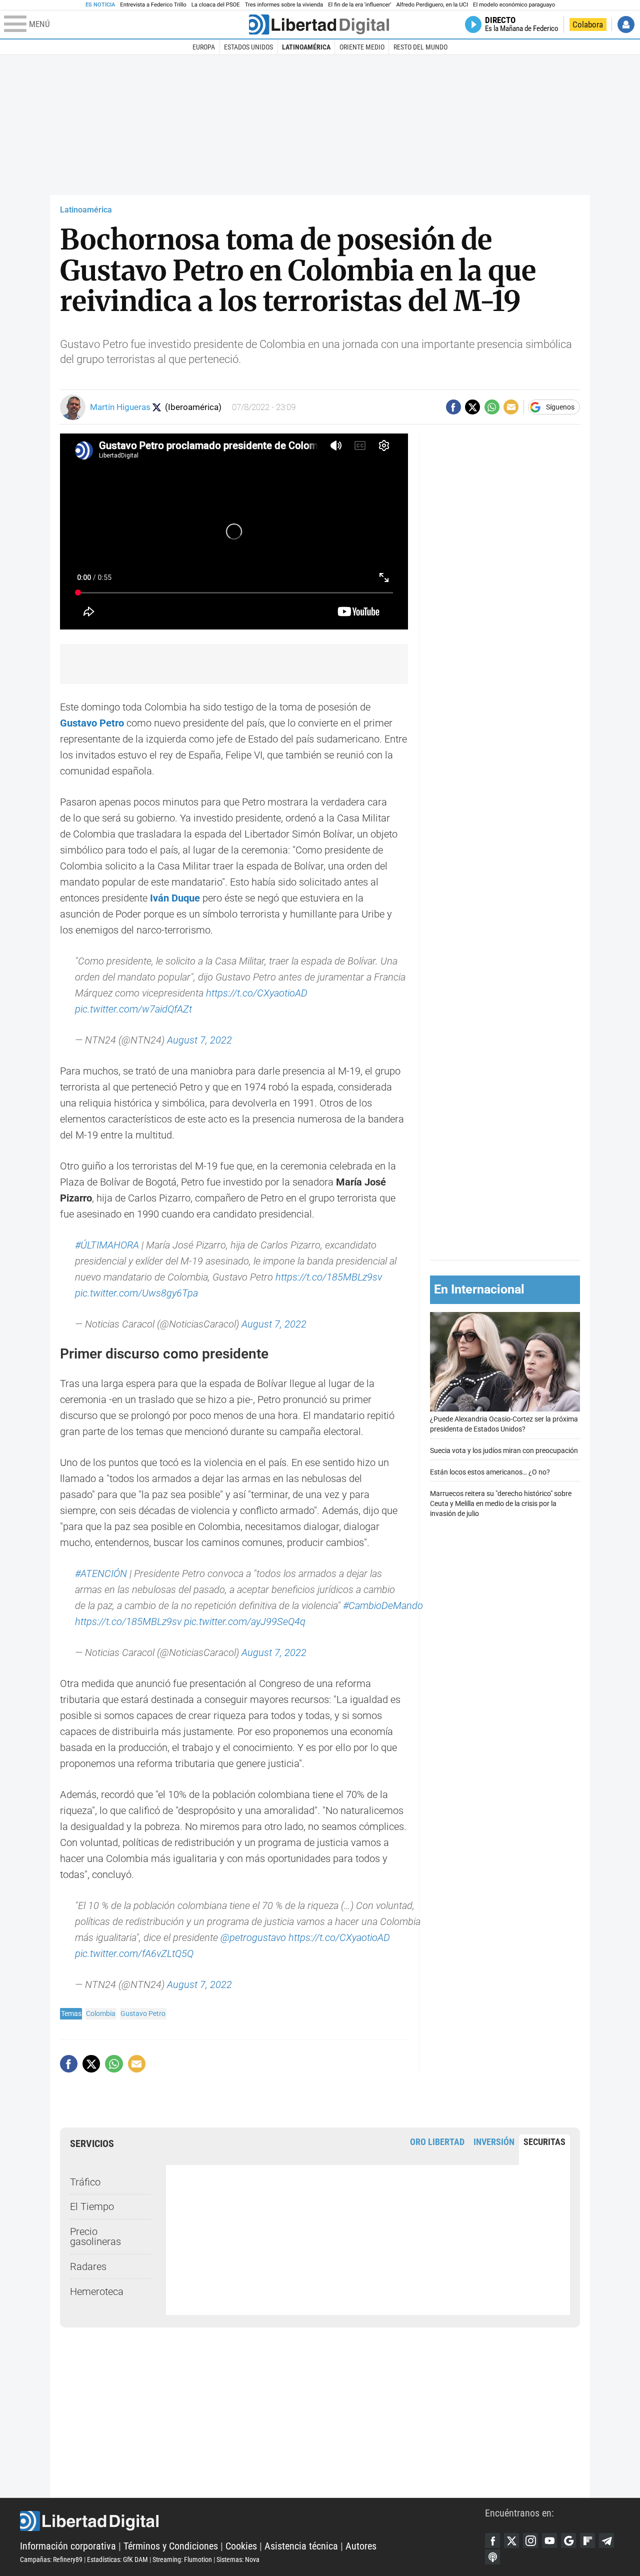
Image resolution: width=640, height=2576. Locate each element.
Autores (361, 2546)
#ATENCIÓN (101, 1573)
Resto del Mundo (420, 47)
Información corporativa (68, 2546)
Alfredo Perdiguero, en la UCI (432, 5)
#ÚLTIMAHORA (107, 1245)
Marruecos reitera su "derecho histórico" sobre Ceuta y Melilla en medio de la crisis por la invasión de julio (501, 1504)
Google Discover (568, 2540)
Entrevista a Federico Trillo (153, 5)
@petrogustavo (253, 1937)
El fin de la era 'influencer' (359, 5)
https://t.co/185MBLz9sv (329, 1277)
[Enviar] (492, 407)
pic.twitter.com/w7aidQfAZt (133, 1009)
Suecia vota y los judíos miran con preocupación (504, 1451)
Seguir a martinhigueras (157, 407)
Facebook (492, 2540)
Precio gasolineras (95, 2236)
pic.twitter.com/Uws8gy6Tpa (136, 1293)
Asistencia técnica (301, 2546)
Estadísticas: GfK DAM (117, 2559)
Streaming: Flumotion (182, 2559)
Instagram (530, 2540)
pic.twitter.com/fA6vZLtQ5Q (134, 1953)
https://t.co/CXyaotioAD (257, 993)
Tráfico (85, 2182)
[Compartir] (453, 407)
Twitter (511, 2540)
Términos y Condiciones (171, 2546)
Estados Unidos (248, 47)
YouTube (549, 2540)
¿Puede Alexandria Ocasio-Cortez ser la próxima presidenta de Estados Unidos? (504, 1425)
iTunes (492, 2557)
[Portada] (319, 24)
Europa (204, 47)
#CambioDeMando (383, 1605)
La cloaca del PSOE (216, 5)
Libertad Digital (252, 2521)
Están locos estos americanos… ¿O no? (490, 1472)
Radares (88, 2266)
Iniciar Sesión (626, 24)
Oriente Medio (362, 47)
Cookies (241, 2546)
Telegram (606, 2540)
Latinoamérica (306, 47)
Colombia (101, 2013)
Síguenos (560, 407)
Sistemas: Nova (238, 2559)
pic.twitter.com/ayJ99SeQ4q (245, 1621)
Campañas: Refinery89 (51, 2559)
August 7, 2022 (199, 1040)
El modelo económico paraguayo (514, 5)
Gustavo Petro (143, 2013)
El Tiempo (92, 2206)
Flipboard (587, 2540)
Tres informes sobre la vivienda (284, 5)
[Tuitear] (472, 407)
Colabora (588, 24)
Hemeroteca (97, 2291)
